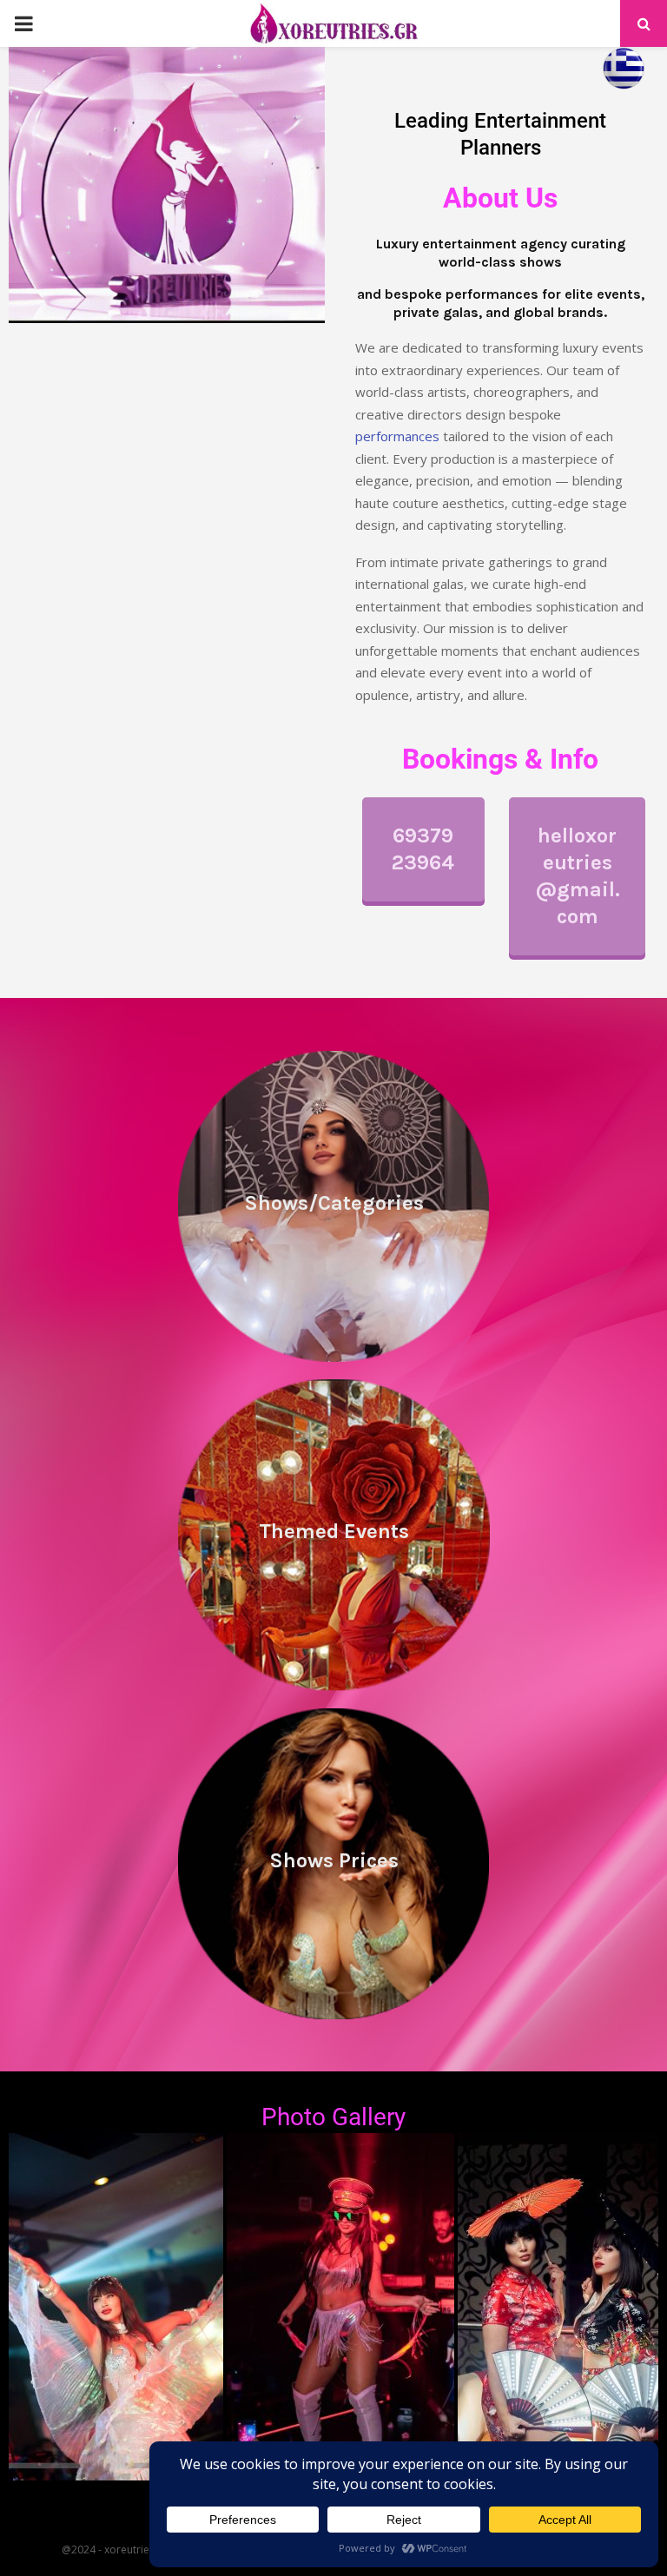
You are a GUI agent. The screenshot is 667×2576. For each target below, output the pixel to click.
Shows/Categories (334, 1203)
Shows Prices (334, 1860)
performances (397, 436)
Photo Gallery (333, 2117)
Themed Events (334, 1531)
